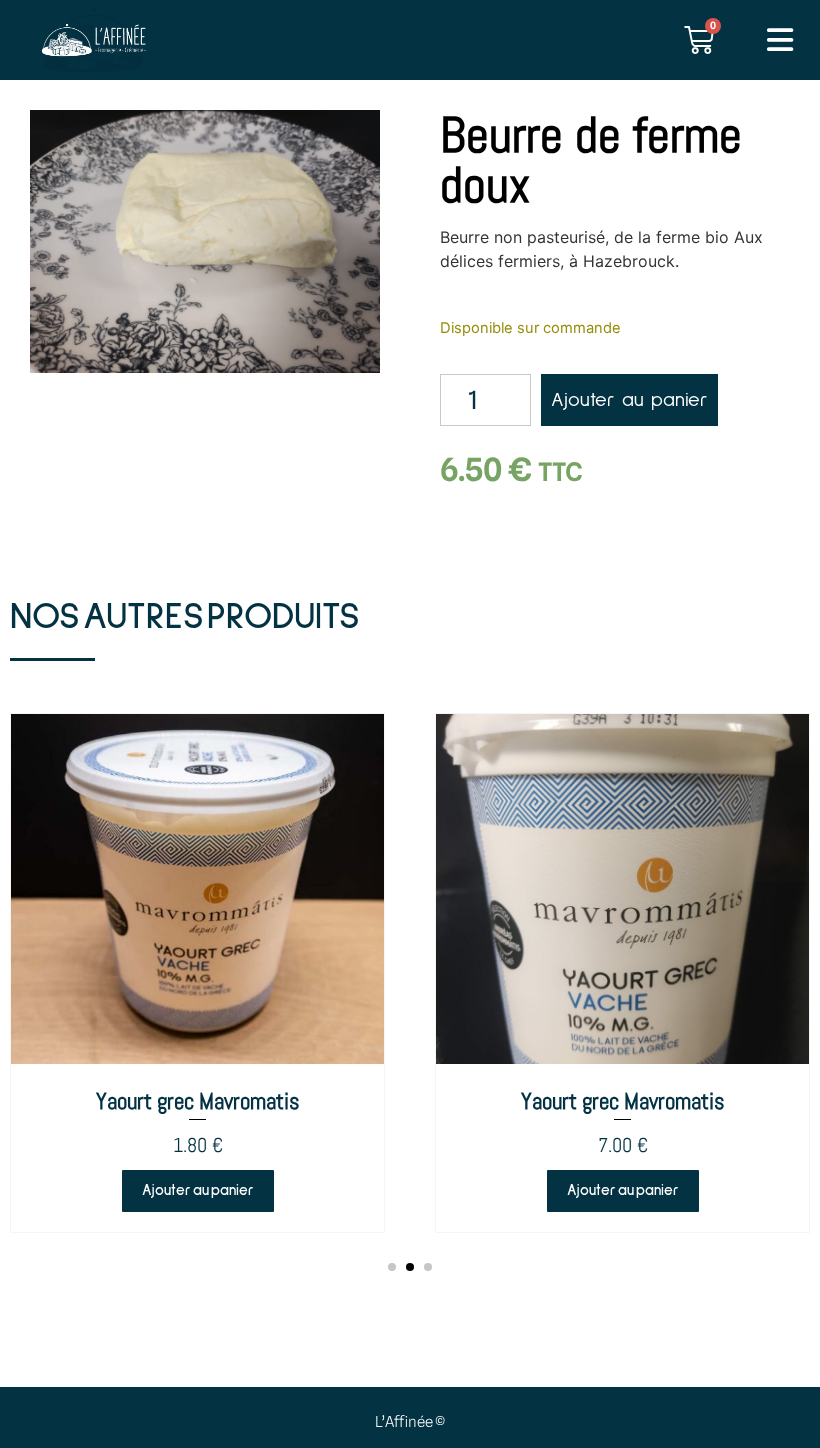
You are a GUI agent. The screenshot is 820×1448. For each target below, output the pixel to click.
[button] (392, 1267)
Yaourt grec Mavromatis (198, 1101)
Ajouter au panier (629, 400)
